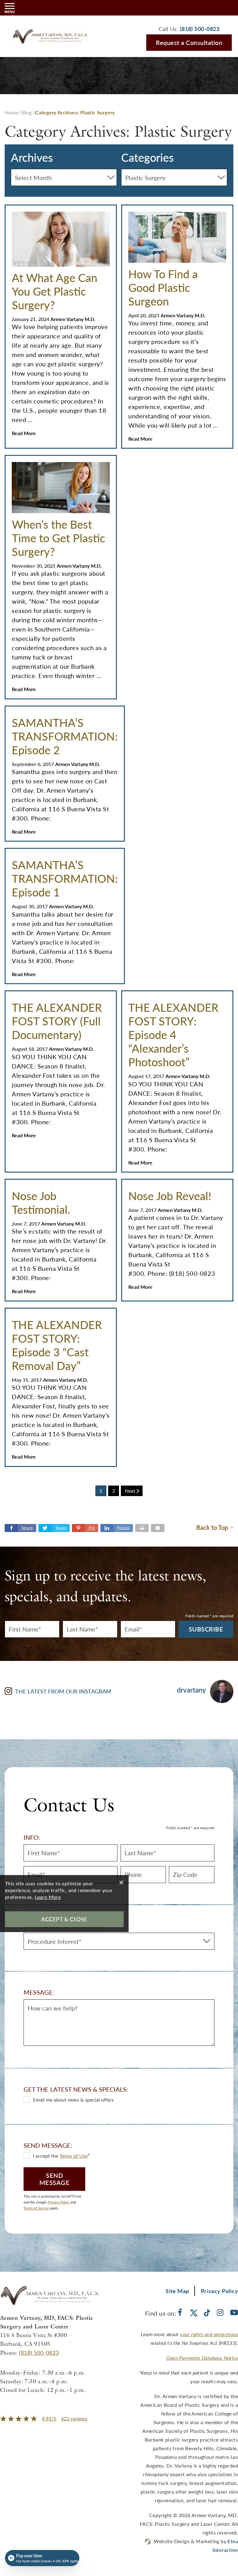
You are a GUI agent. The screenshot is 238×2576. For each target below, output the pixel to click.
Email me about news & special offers (73, 2100)
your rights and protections (209, 2334)
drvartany (191, 1690)
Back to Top (212, 1528)
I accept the (46, 2156)
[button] (85, 1528)
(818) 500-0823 (39, 2352)
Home (11, 112)
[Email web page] (158, 1528)
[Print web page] (142, 1528)
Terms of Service (36, 2208)
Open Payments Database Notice (202, 2358)
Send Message (55, 2179)
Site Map (177, 2291)
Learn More (48, 1897)
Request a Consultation (189, 42)
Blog (27, 112)
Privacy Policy (59, 2202)
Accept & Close (64, 1919)
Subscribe (206, 1629)
